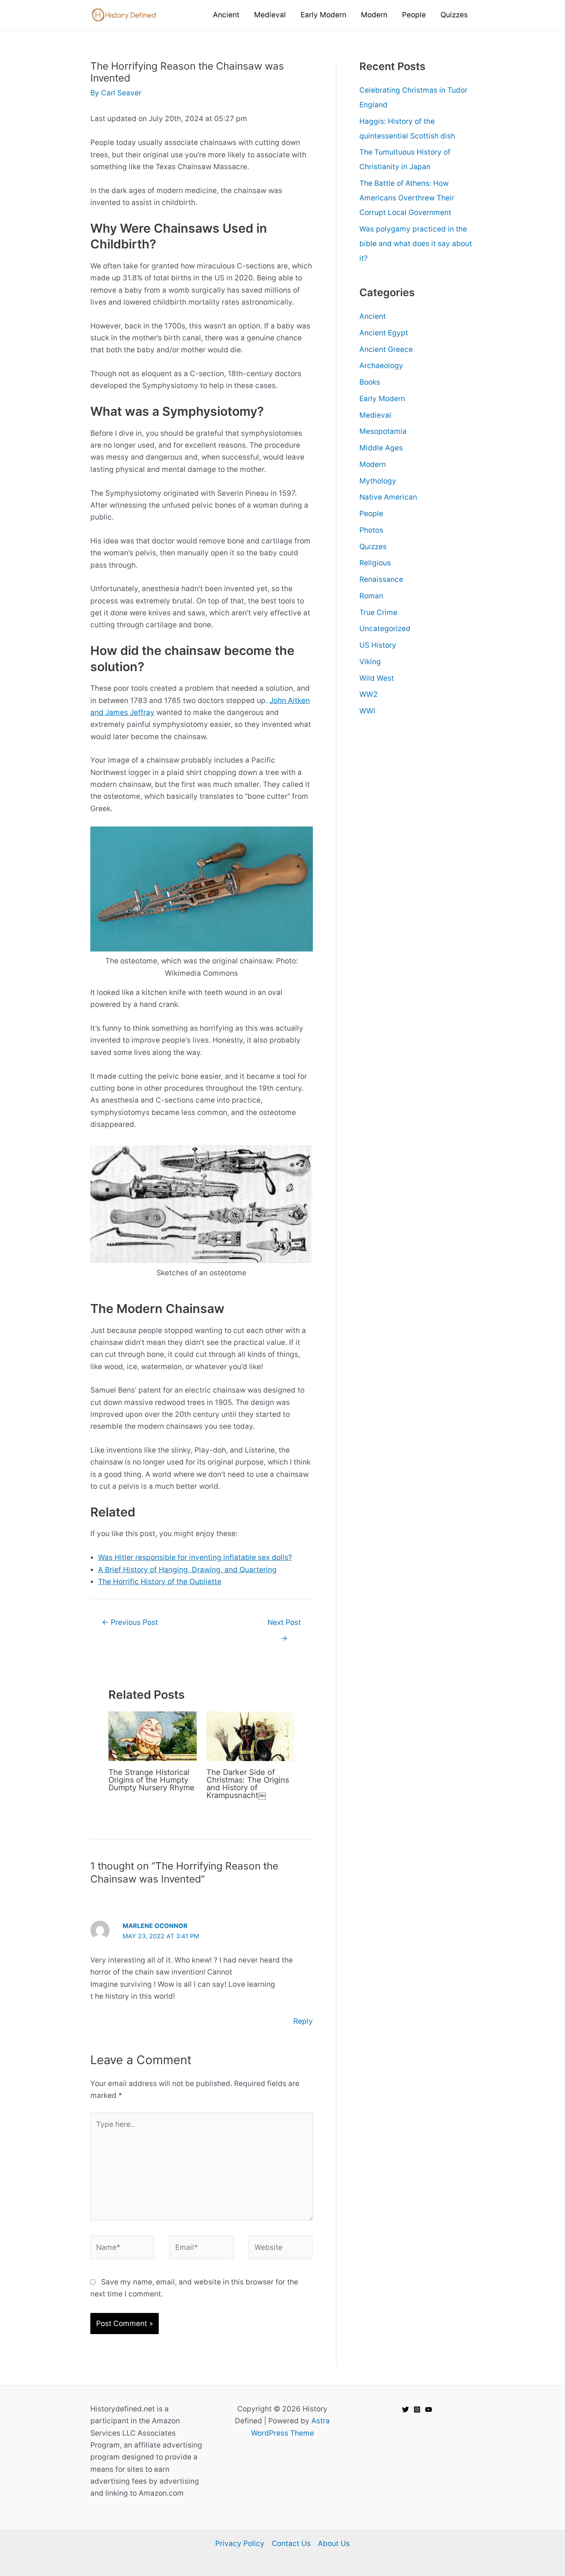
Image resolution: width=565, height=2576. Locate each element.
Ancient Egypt (384, 333)
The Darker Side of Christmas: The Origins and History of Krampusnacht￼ (248, 1784)
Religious (375, 563)
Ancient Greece (386, 349)
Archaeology (381, 366)
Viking (370, 662)
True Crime (378, 612)
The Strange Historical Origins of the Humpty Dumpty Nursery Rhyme (151, 1780)
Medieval (375, 415)
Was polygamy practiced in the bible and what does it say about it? (416, 244)
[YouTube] (429, 2409)
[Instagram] (417, 2409)
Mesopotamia (383, 431)
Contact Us (291, 2544)
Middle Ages (381, 448)
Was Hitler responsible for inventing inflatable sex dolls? (195, 1557)
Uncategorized (385, 629)
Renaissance (381, 579)
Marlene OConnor (155, 1926)
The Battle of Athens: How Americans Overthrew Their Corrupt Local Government (407, 198)
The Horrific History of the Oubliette (160, 1582)
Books (370, 382)
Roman (371, 596)
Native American (388, 497)
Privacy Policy (240, 2544)
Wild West (377, 678)
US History (378, 645)
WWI (367, 711)
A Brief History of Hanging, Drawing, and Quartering (187, 1570)
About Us (334, 2544)
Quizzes (373, 547)
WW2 (369, 694)
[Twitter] (405, 2409)
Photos (371, 530)
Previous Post (130, 1622)
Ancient (373, 316)
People (371, 514)
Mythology (378, 481)
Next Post (284, 1625)
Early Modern (382, 399)
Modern (373, 464)
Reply (303, 2021)
